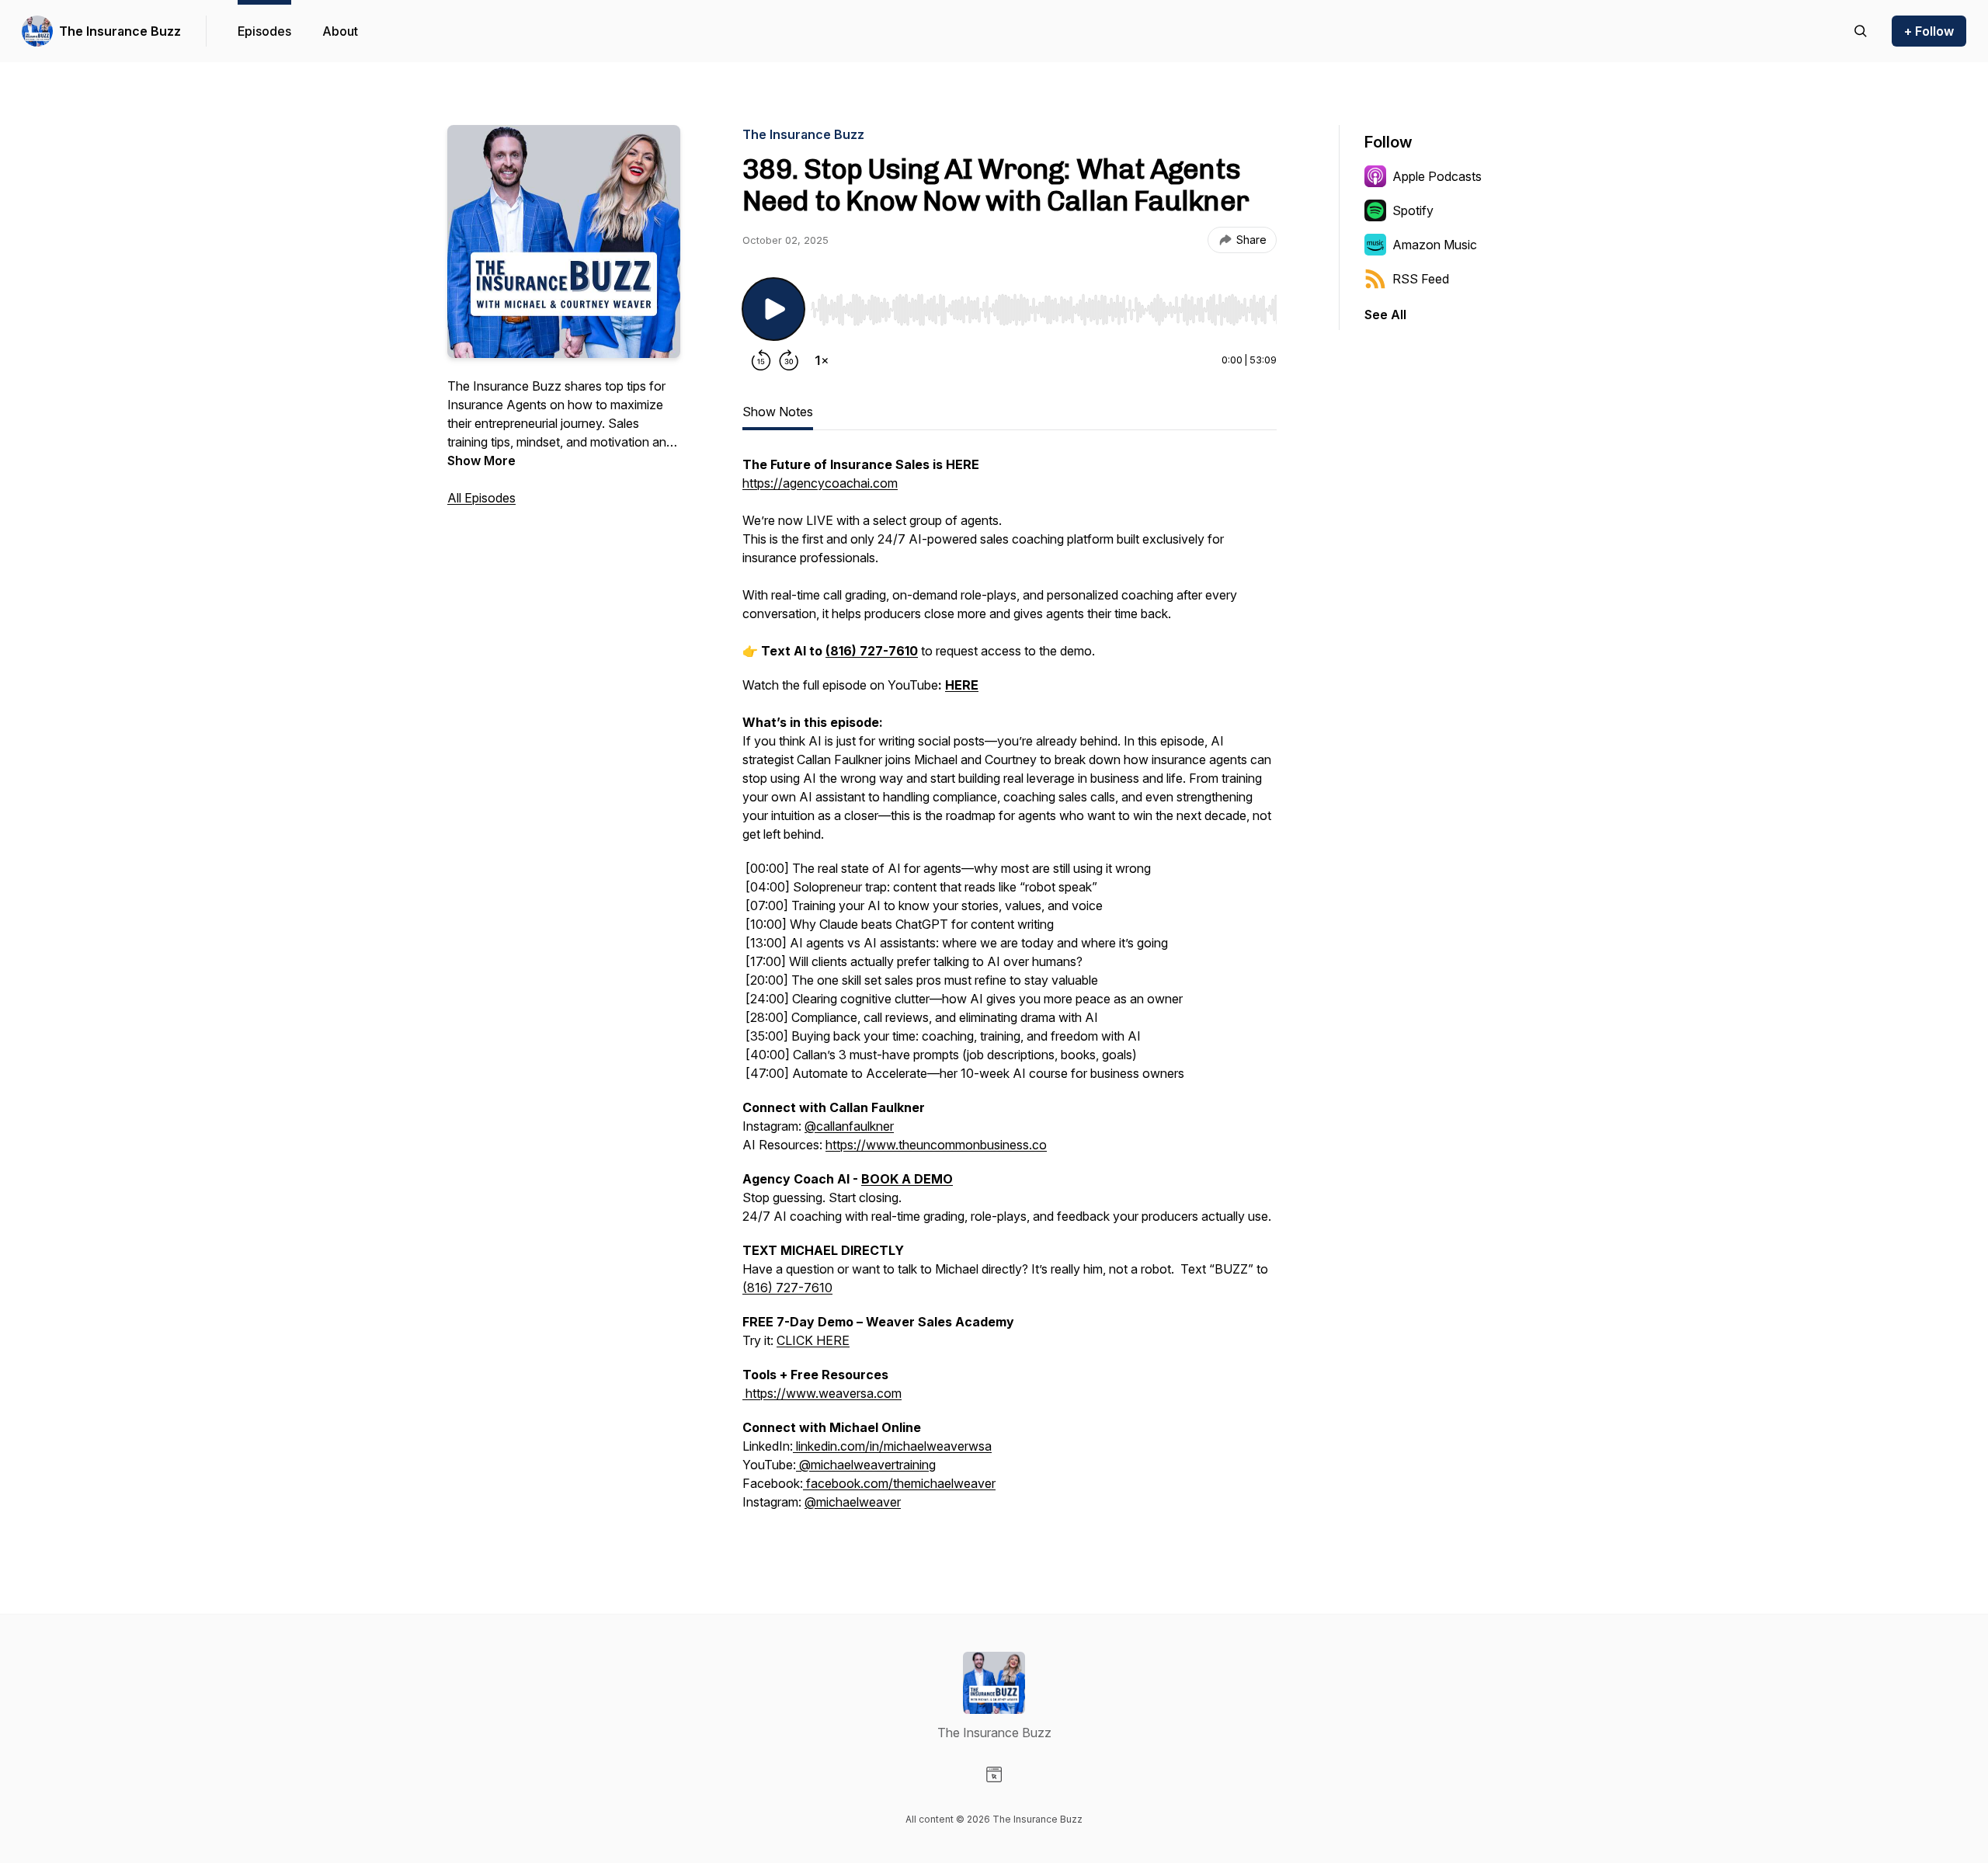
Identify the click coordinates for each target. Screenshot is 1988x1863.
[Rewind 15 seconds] (761, 360)
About (340, 31)
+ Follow (1929, 31)
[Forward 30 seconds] (789, 360)
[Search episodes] (1861, 31)
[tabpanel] (1010, 991)
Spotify (1413, 210)
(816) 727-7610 (787, 1288)
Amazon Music (1435, 245)
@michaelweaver (853, 1502)
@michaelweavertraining (866, 1465)
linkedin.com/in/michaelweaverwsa (892, 1446)
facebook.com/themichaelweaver (899, 1483)
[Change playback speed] (822, 360)
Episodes (264, 31)
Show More (481, 461)
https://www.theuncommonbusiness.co (936, 1145)
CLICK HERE (813, 1340)
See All (1385, 315)
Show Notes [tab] (778, 412)
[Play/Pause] (773, 309)
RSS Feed (1421, 279)
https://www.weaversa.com (822, 1393)
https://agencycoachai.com (820, 483)
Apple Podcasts (1437, 176)
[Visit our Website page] (994, 1774)
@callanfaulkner (849, 1126)
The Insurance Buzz (120, 31)
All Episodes (481, 498)
